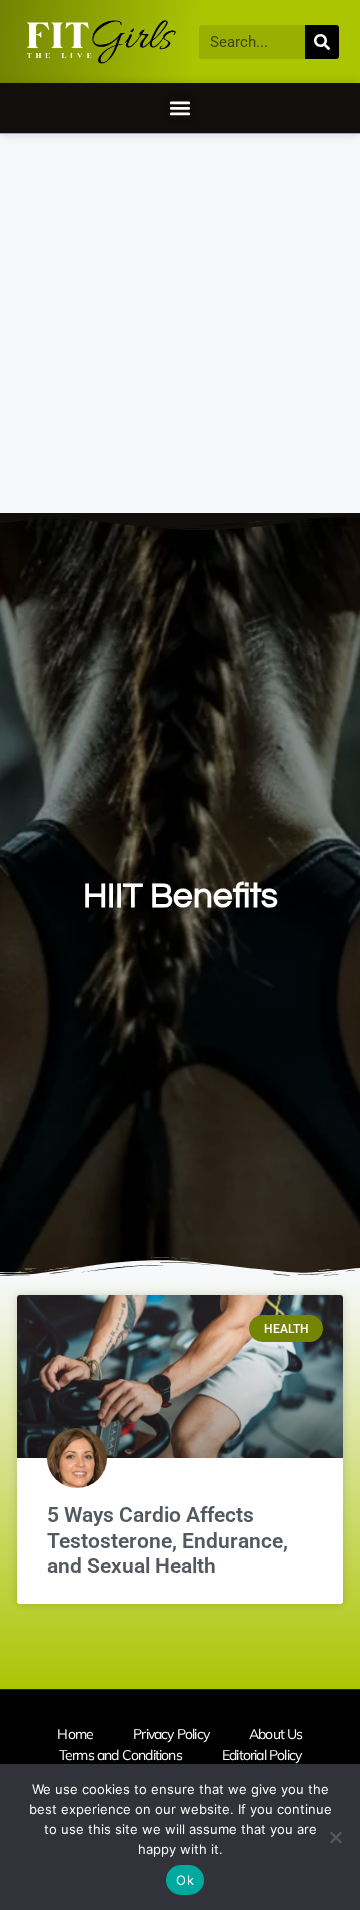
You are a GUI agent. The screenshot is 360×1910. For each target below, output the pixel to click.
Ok (185, 1880)
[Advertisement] (180, 324)
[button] (180, 108)
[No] (335, 1837)
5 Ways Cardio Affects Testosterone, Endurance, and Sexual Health (167, 1540)
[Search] (322, 42)
